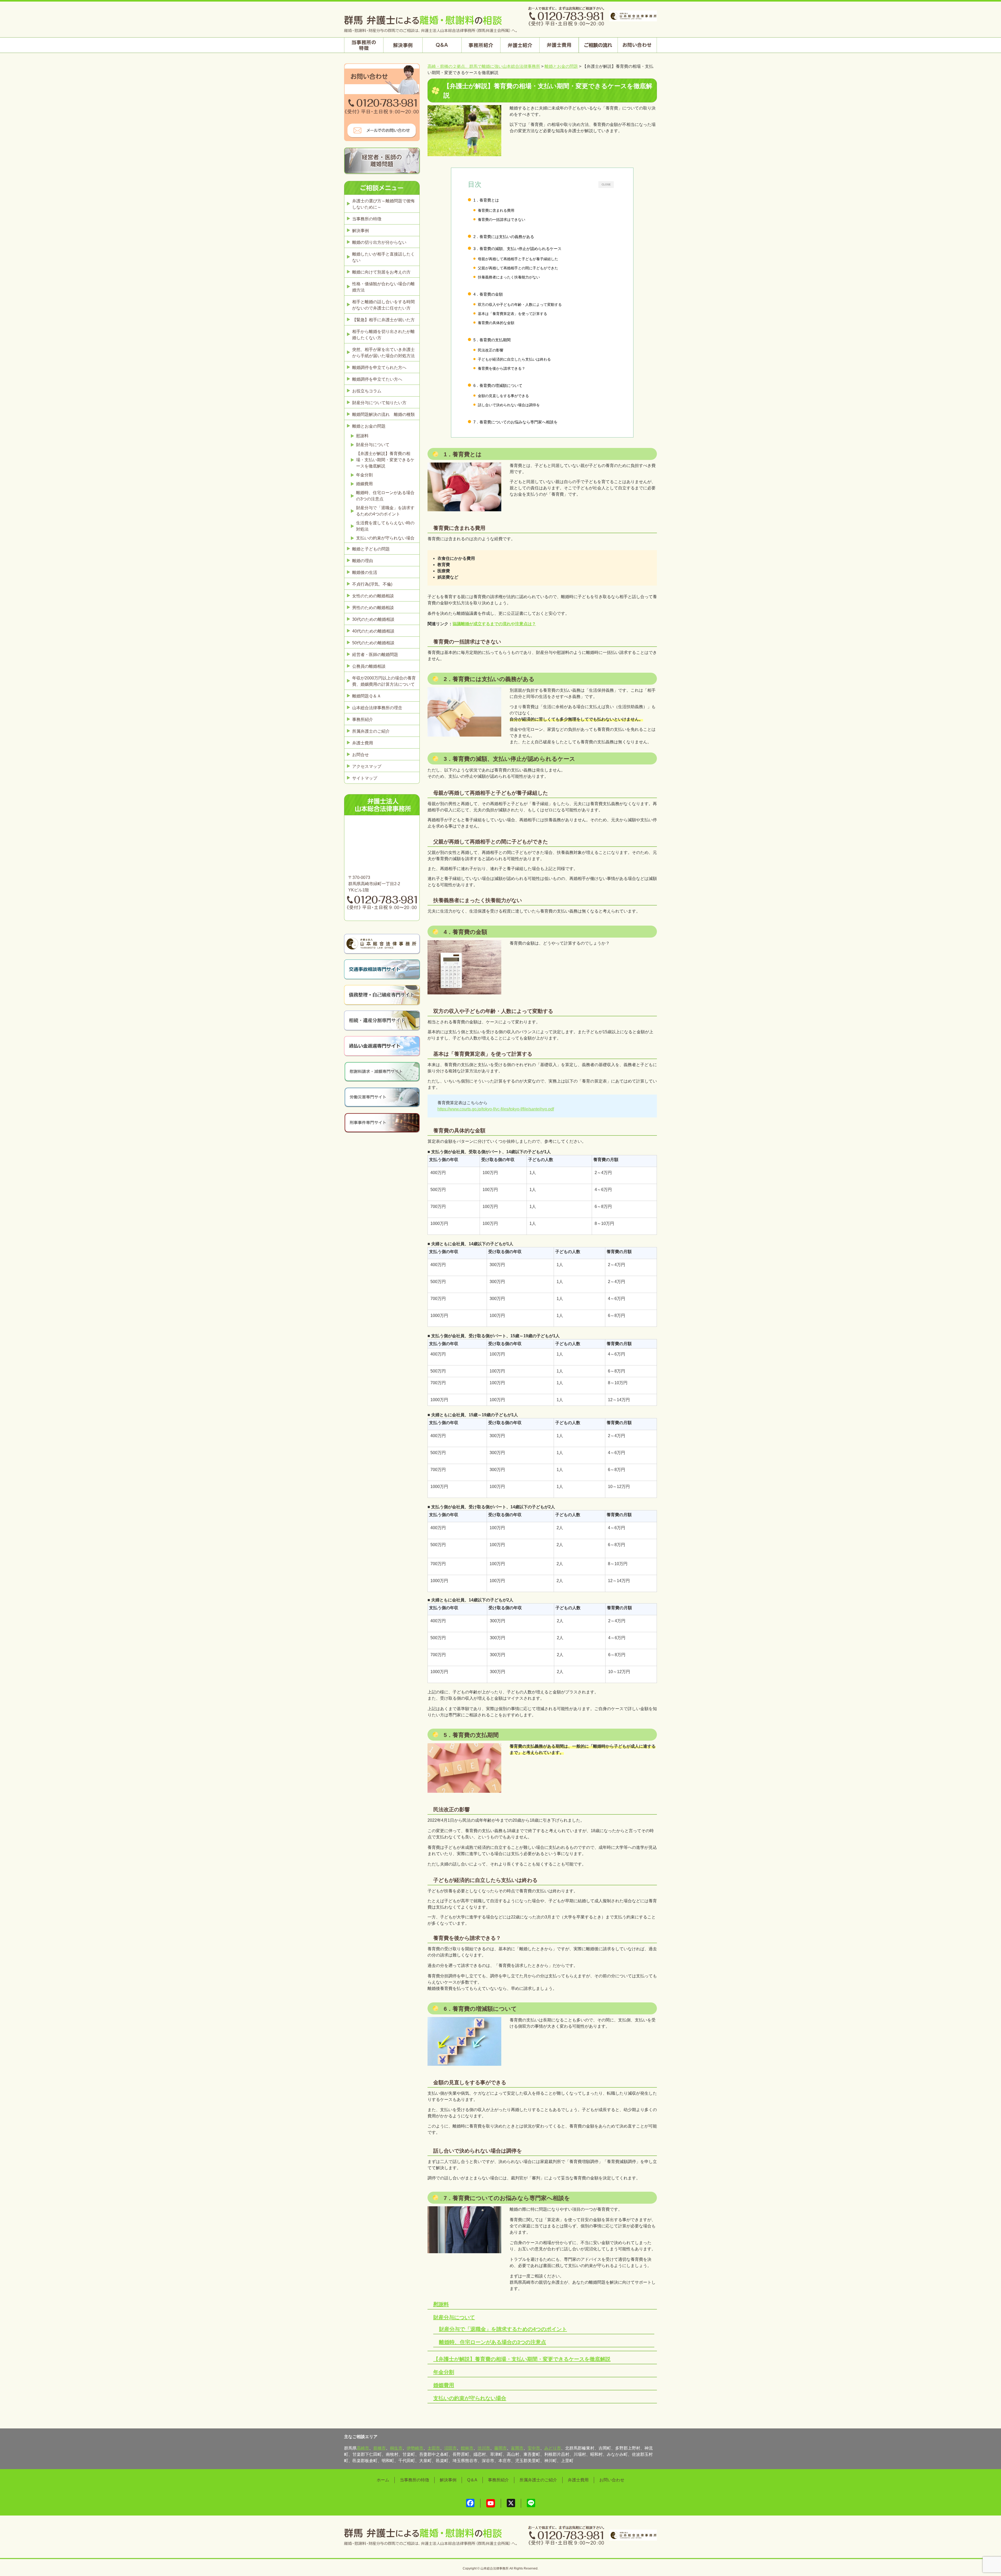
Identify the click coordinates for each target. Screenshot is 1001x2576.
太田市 (434, 2448)
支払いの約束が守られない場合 (470, 2398)
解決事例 (361, 231)
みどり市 (553, 2448)
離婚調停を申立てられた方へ (379, 367)
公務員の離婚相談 (369, 666)
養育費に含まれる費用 (496, 210)
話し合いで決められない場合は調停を (509, 405)
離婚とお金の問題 (369, 426)
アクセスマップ (367, 766)
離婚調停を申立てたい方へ (377, 379)
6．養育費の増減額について (498, 385)
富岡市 (517, 2448)
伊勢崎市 (415, 2448)
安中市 (534, 2448)
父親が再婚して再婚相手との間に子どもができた (518, 268)
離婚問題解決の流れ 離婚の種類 (383, 414)
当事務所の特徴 (367, 219)
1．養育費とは (486, 200)
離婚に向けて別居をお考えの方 (381, 272)
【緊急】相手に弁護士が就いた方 (383, 320)
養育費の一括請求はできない (502, 220)
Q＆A (472, 2480)
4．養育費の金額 (488, 294)
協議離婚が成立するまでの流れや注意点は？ (494, 624)
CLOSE (606, 184)
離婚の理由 (363, 561)
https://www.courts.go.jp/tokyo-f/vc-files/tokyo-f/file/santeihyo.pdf (496, 1109)
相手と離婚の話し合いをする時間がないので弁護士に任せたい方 (383, 305)
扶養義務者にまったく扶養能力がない (509, 277)
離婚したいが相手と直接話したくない (383, 257)
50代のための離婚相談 (373, 643)
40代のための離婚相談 (373, 631)
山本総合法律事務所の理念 (377, 708)
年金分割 (444, 2372)
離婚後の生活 (365, 572)
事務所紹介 (363, 719)
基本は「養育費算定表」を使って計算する (512, 314)
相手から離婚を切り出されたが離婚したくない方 (383, 335)
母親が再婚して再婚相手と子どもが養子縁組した (518, 259)
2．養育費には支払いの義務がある (504, 237)
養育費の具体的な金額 (496, 323)
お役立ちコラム (367, 391)
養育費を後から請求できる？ (502, 368)
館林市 (467, 2448)
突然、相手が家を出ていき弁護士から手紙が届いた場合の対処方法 (383, 353)
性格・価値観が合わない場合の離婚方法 (383, 287)
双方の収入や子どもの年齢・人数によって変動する (520, 305)
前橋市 (380, 2448)
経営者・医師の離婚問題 (375, 655)
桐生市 (396, 2448)
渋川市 (484, 2448)
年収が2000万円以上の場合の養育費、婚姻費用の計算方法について (384, 681)
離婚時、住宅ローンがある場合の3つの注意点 (493, 2342)
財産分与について (454, 2317)
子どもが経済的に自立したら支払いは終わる (514, 359)
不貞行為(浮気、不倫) (372, 584)
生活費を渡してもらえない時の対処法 (385, 526)
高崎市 (363, 2448)
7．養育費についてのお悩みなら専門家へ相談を (515, 422)
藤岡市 (500, 2448)
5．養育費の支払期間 (492, 340)
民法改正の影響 (491, 350)
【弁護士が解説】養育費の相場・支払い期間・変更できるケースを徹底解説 (522, 2359)
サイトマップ (365, 778)
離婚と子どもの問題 (371, 549)
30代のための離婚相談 (373, 619)
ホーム (383, 2480)
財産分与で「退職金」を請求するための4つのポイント (503, 2329)
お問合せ (361, 755)
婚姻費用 (444, 2385)
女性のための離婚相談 (373, 596)
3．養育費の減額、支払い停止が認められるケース (517, 249)
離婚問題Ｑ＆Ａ (367, 696)
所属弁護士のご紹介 (371, 731)
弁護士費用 (363, 743)
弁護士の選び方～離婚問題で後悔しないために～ (383, 204)
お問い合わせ (612, 2480)
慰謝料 (441, 2304)
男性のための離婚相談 (373, 608)
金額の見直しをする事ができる (503, 396)
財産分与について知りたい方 (379, 403)
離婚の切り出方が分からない (379, 242)
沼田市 (450, 2448)
